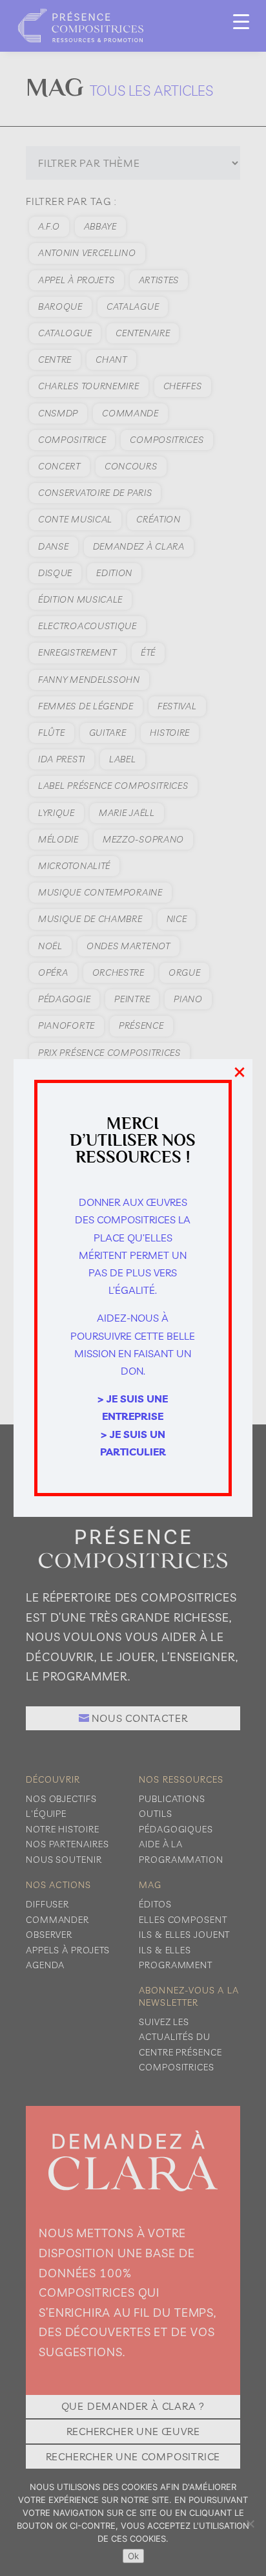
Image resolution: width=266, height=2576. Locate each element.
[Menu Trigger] (241, 21)
